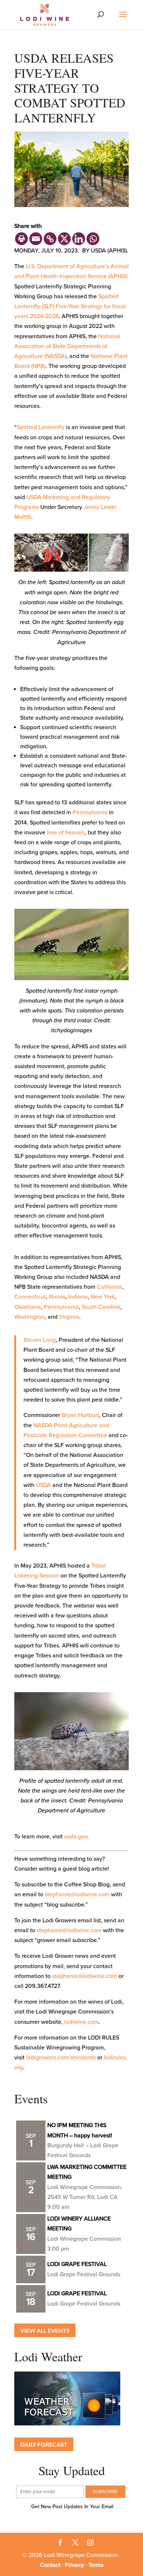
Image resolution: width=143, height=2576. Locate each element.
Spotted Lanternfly (41, 427)
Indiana (78, 1297)
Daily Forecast (44, 2444)
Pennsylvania (90, 812)
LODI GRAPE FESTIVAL (77, 2264)
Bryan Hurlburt (80, 1415)
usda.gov (76, 1837)
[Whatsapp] (93, 239)
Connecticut (30, 1297)
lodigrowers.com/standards (61, 2058)
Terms (96, 2565)
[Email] (36, 239)
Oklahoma (28, 1307)
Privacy (74, 2565)
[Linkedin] (79, 239)
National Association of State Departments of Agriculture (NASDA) (67, 346)
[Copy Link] (50, 239)
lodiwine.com (81, 2022)
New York (103, 1297)
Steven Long (40, 1340)
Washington (30, 1317)
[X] (64, 239)
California (109, 1287)
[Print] (21, 239)
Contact (50, 2565)
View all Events (45, 2330)
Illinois (57, 1297)
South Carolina (101, 1307)
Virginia (69, 1317)
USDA (43, 1485)
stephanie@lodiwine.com (77, 1894)
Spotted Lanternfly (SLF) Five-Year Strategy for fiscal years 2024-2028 (70, 306)
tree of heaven (66, 833)
